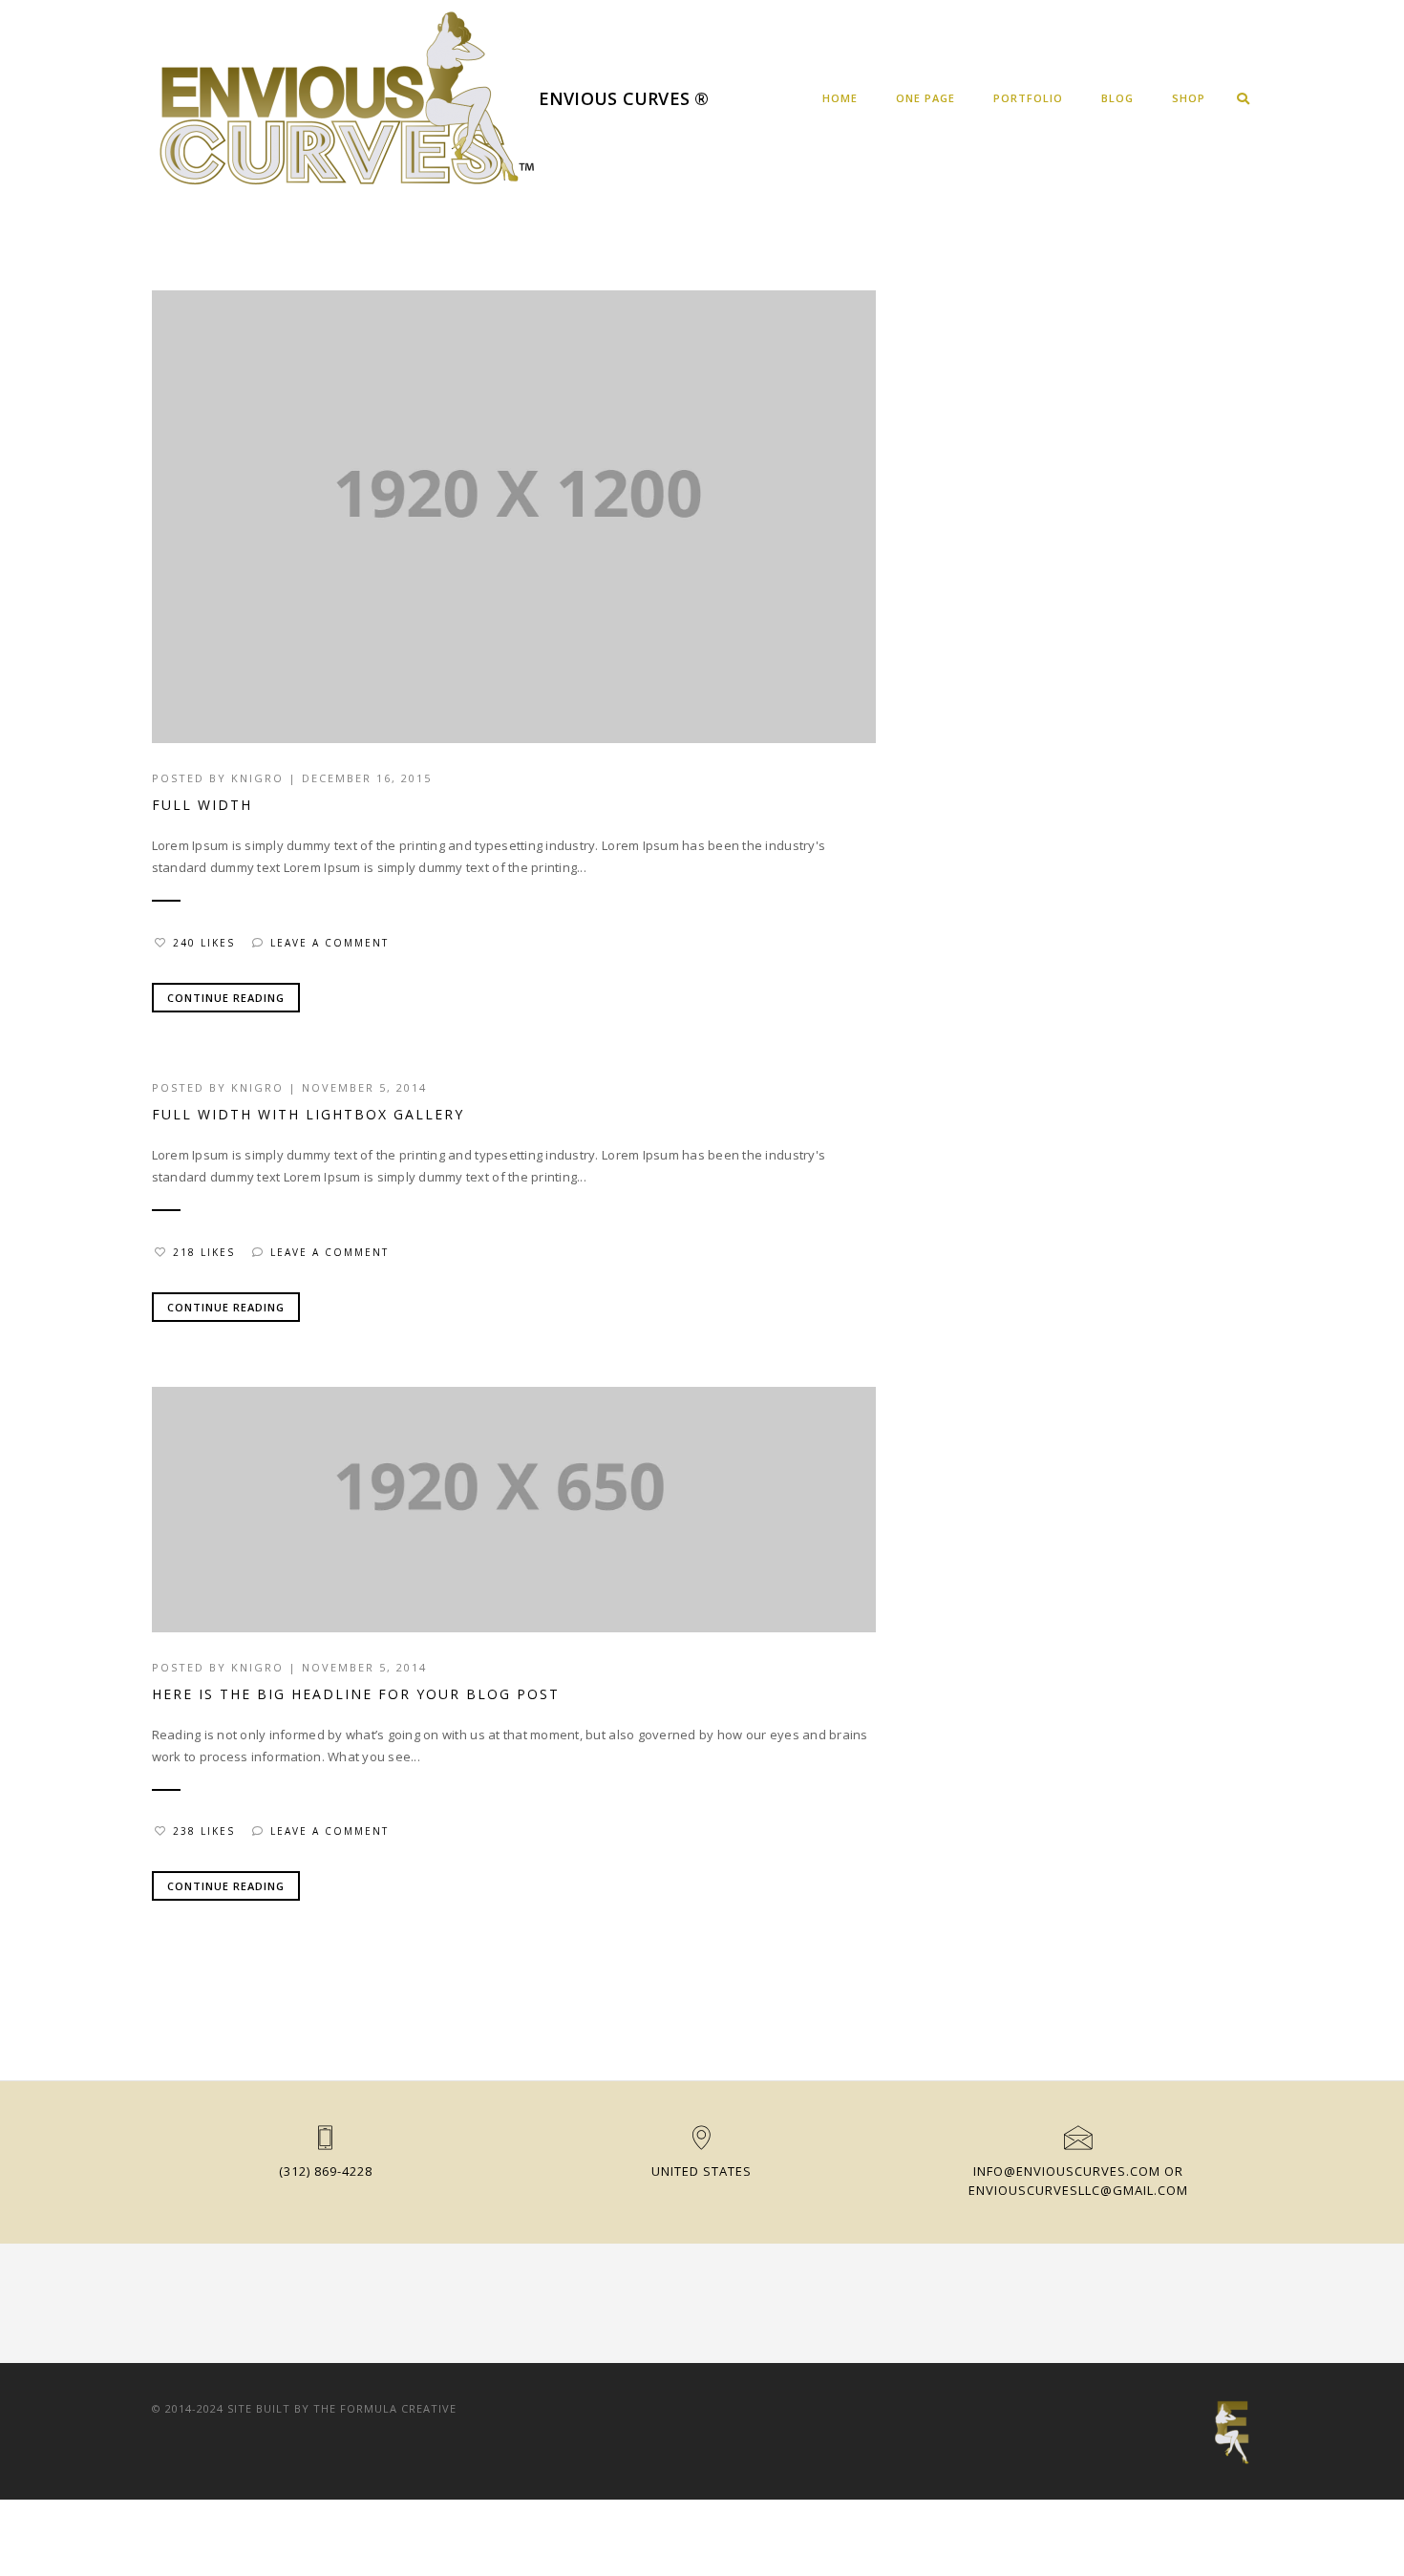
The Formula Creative (385, 2408)
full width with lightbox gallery (308, 1114)
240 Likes (204, 943)
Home (840, 98)
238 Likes (204, 1831)
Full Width (202, 805)
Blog (1117, 98)
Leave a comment (330, 943)
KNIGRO (257, 778)
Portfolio (1028, 98)
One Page (925, 98)
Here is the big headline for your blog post (356, 1694)
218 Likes (204, 1252)
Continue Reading (226, 998)
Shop (1189, 98)
